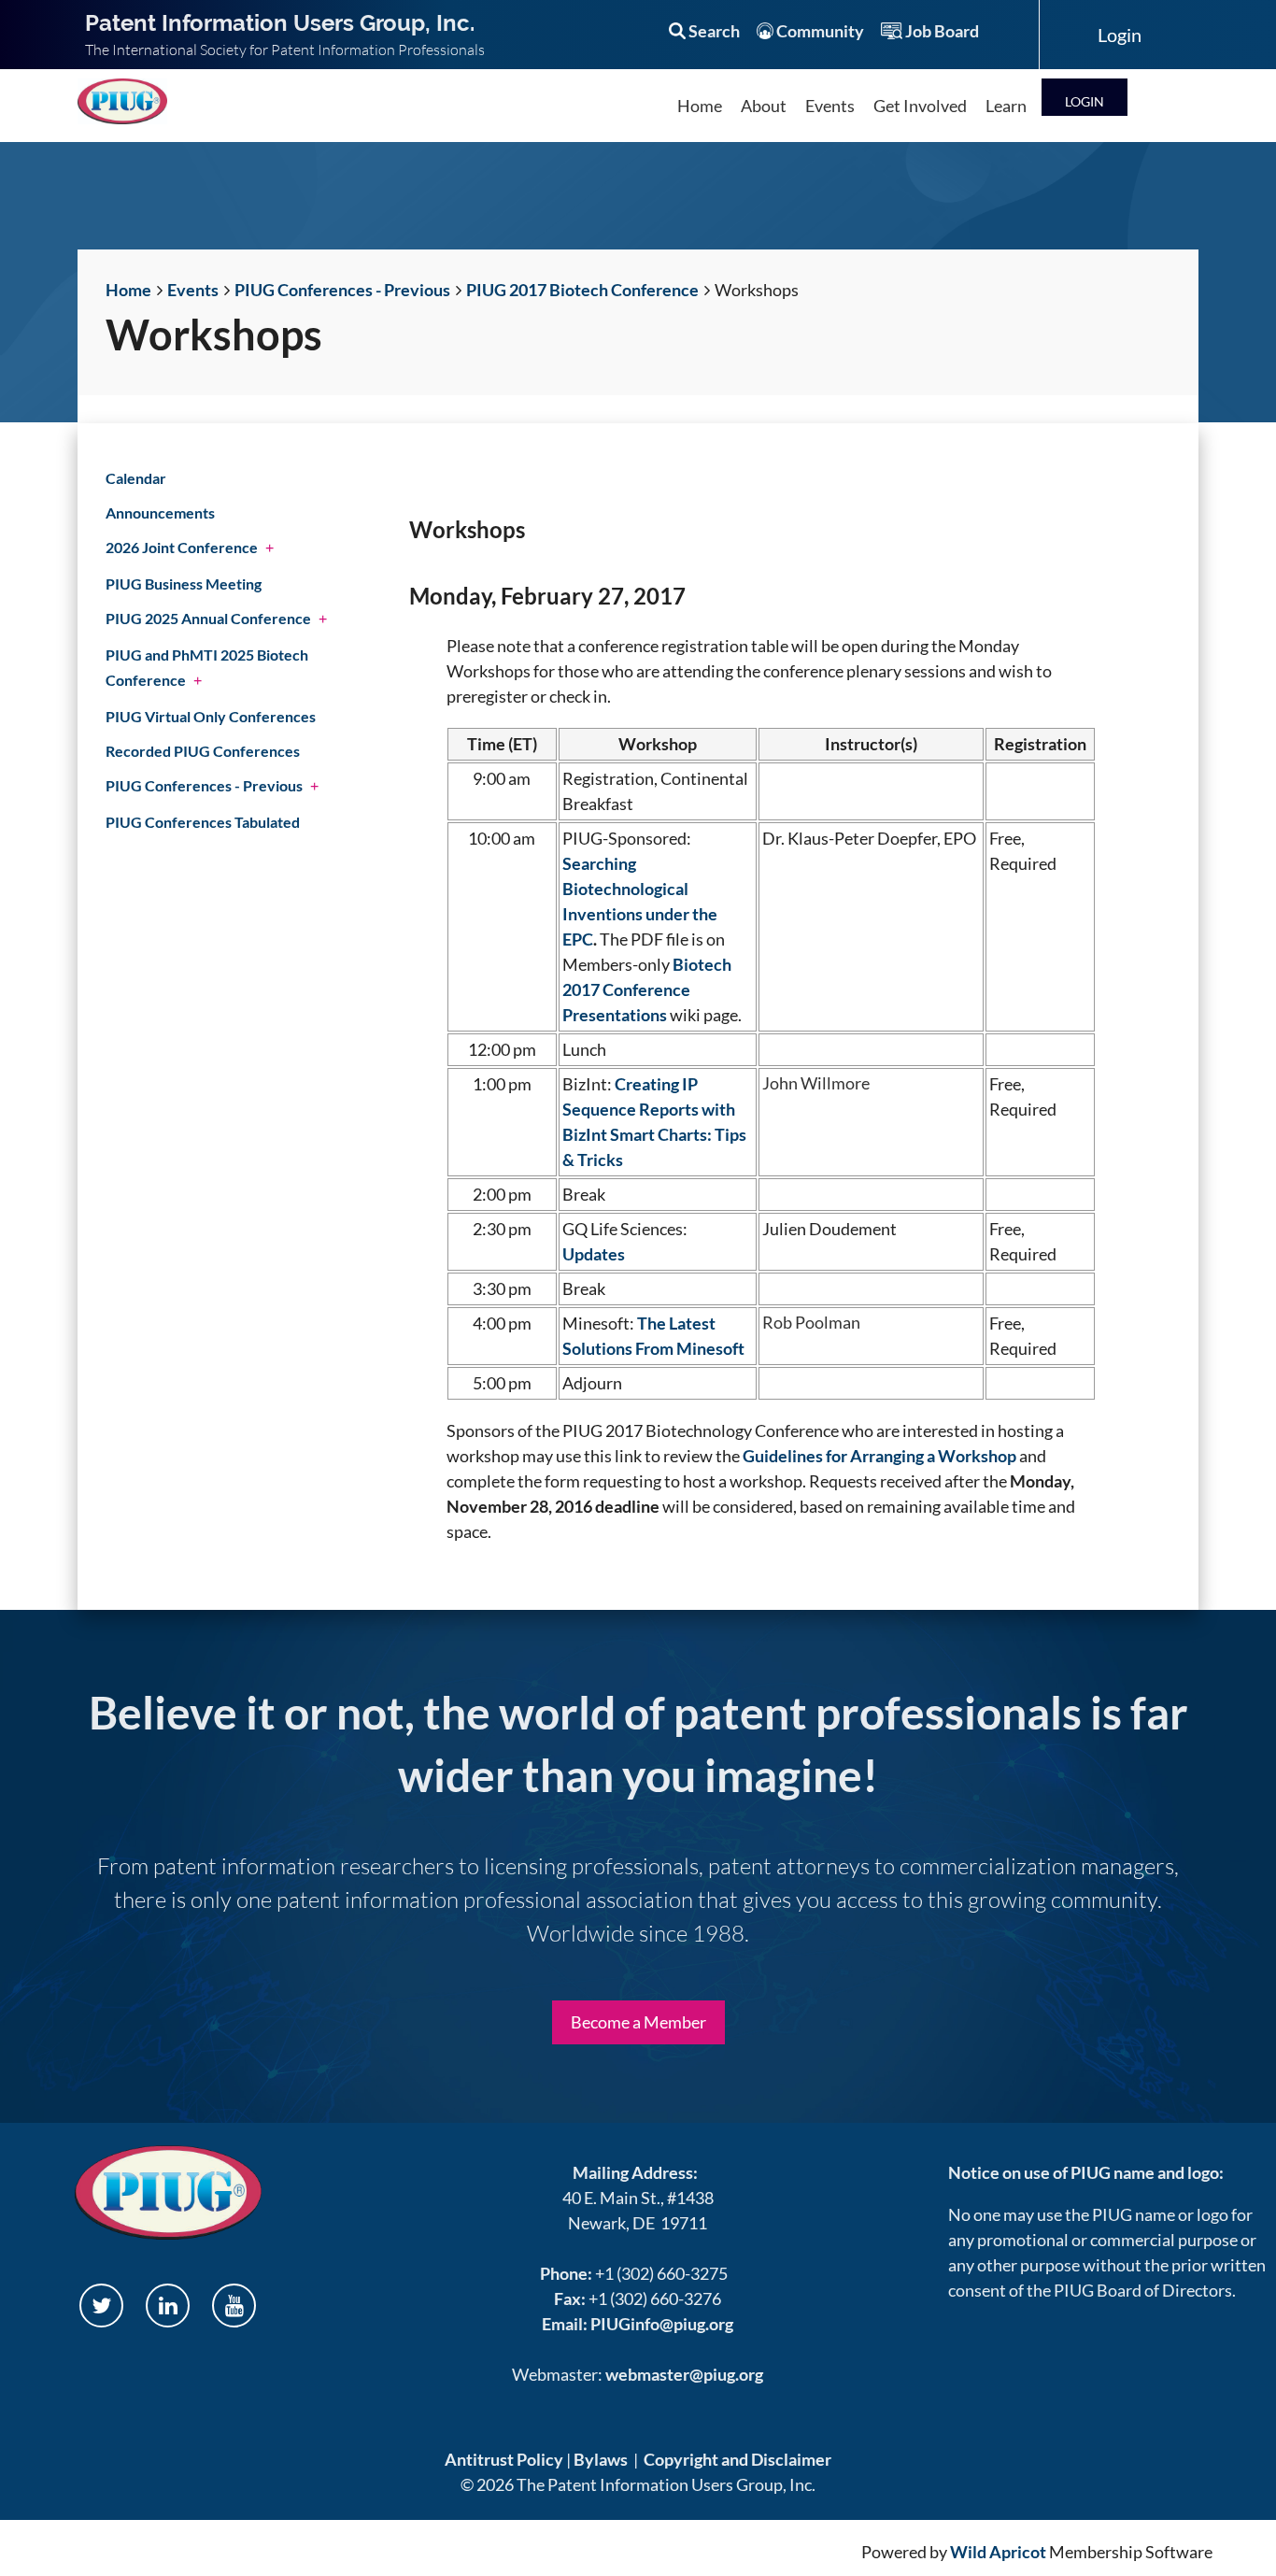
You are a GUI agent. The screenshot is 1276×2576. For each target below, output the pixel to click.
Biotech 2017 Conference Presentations (647, 989)
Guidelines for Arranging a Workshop (879, 1456)
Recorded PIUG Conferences (203, 751)
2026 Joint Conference (182, 547)
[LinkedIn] (168, 2306)
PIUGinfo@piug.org (662, 2324)
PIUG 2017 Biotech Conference (582, 290)
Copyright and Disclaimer (737, 2459)
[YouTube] (234, 2306)
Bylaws (601, 2459)
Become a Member (638, 2022)
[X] (101, 2306)
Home (128, 290)
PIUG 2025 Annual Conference (208, 618)
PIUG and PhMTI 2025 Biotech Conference (207, 667)
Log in (1085, 97)
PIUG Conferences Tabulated (203, 822)
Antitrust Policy (504, 2459)
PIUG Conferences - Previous (342, 290)
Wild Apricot (998, 2552)
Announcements (160, 512)
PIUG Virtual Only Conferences (211, 716)
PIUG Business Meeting (184, 584)
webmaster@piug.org (684, 2374)
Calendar (136, 478)
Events (193, 290)
